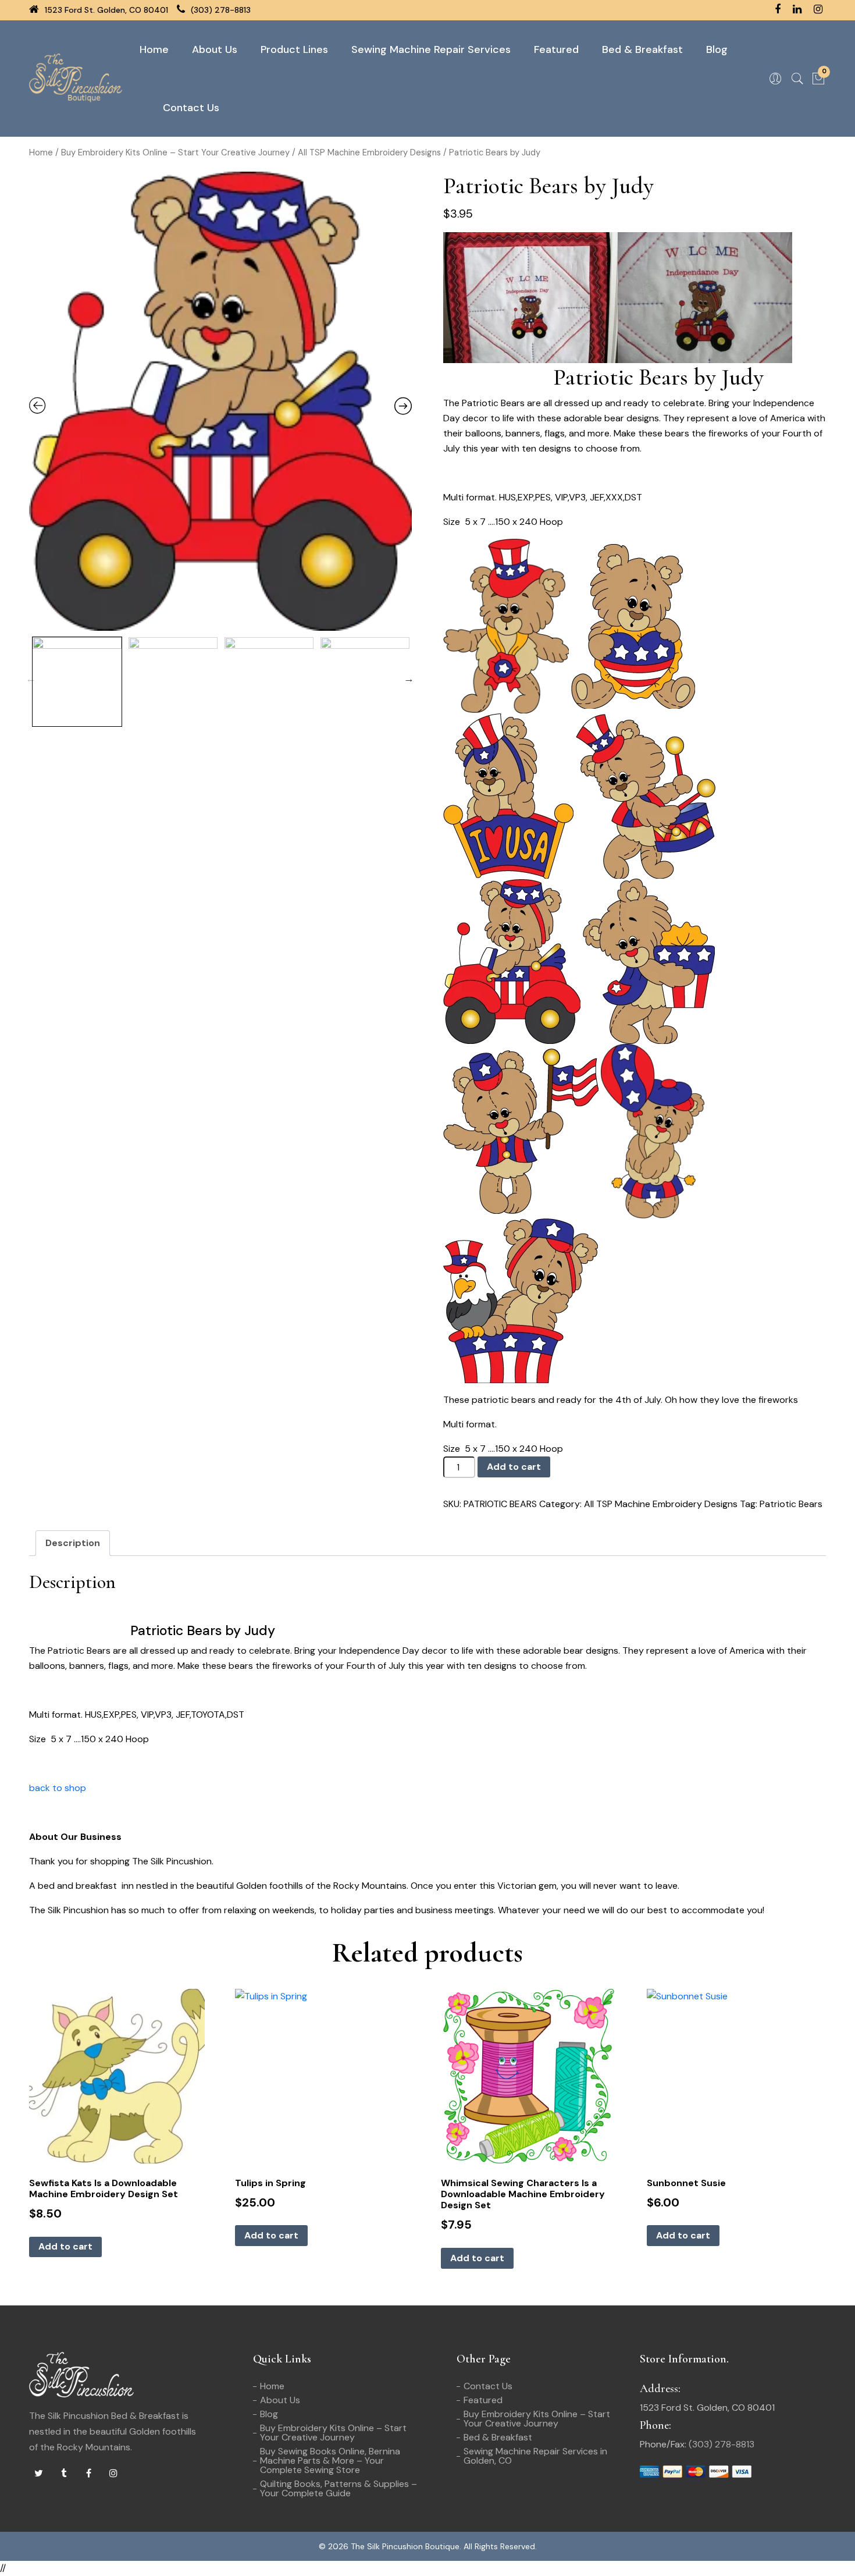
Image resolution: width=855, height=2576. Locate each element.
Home (154, 49)
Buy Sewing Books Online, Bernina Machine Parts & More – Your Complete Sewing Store (330, 2460)
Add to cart (514, 1467)
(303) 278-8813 (220, 10)
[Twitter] (38, 2474)
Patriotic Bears (791, 1504)
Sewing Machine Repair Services (431, 49)
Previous (31, 678)
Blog (717, 49)
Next (409, 678)
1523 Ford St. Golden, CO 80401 (105, 10)
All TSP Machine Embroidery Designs (369, 152)
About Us (215, 49)
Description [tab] (73, 1543)
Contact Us (191, 108)
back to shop (58, 1788)
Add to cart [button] (65, 2246)
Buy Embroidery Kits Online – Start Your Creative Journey (175, 152)
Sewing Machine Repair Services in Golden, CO (535, 2456)
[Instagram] (113, 2474)
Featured (556, 49)
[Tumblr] (63, 2474)
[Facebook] (88, 2474)
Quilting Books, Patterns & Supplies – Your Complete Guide (339, 2488)
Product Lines (294, 49)
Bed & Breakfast (642, 49)
